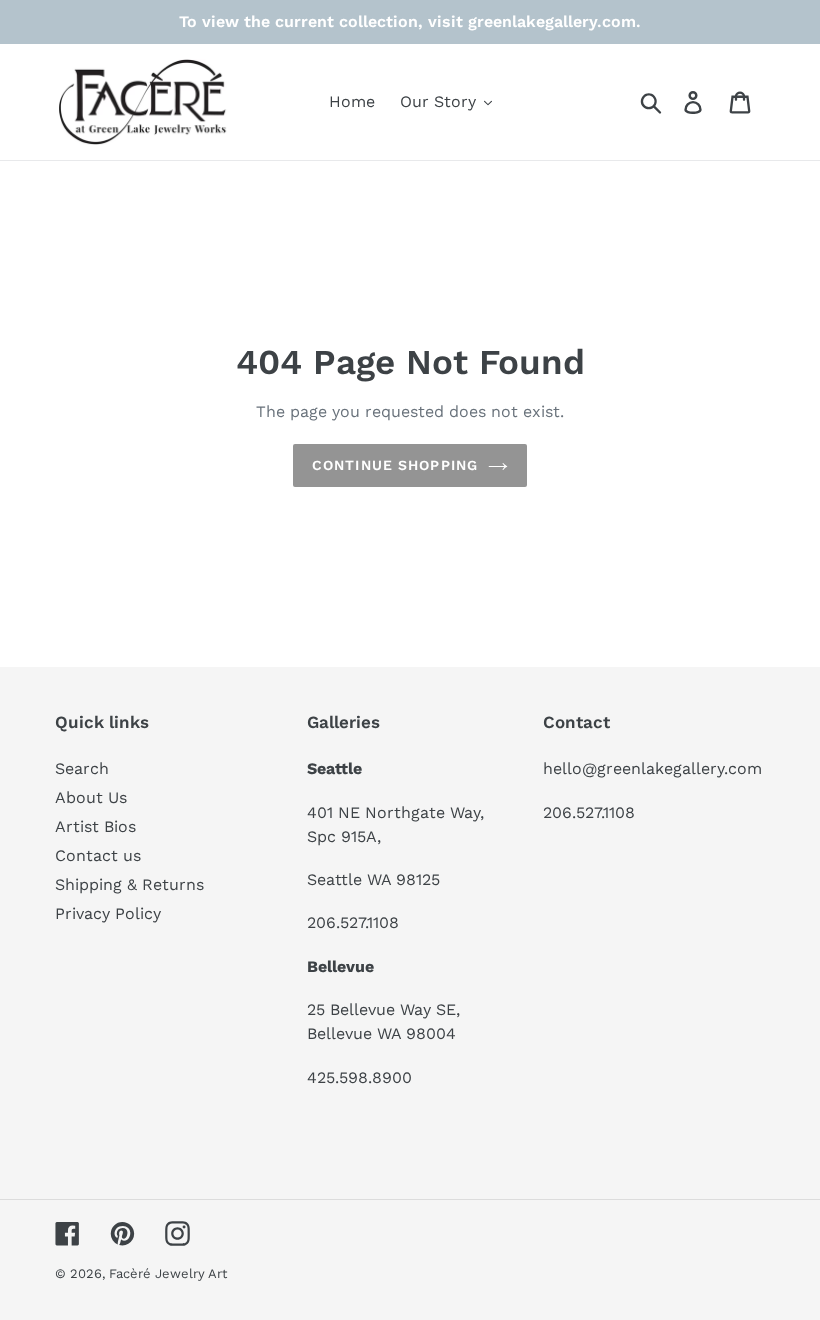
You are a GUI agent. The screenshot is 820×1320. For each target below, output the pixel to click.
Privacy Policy (108, 913)
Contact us (98, 855)
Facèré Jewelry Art (168, 1273)
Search (82, 768)
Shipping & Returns (129, 884)
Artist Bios (95, 826)
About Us (91, 797)
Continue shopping (395, 465)
